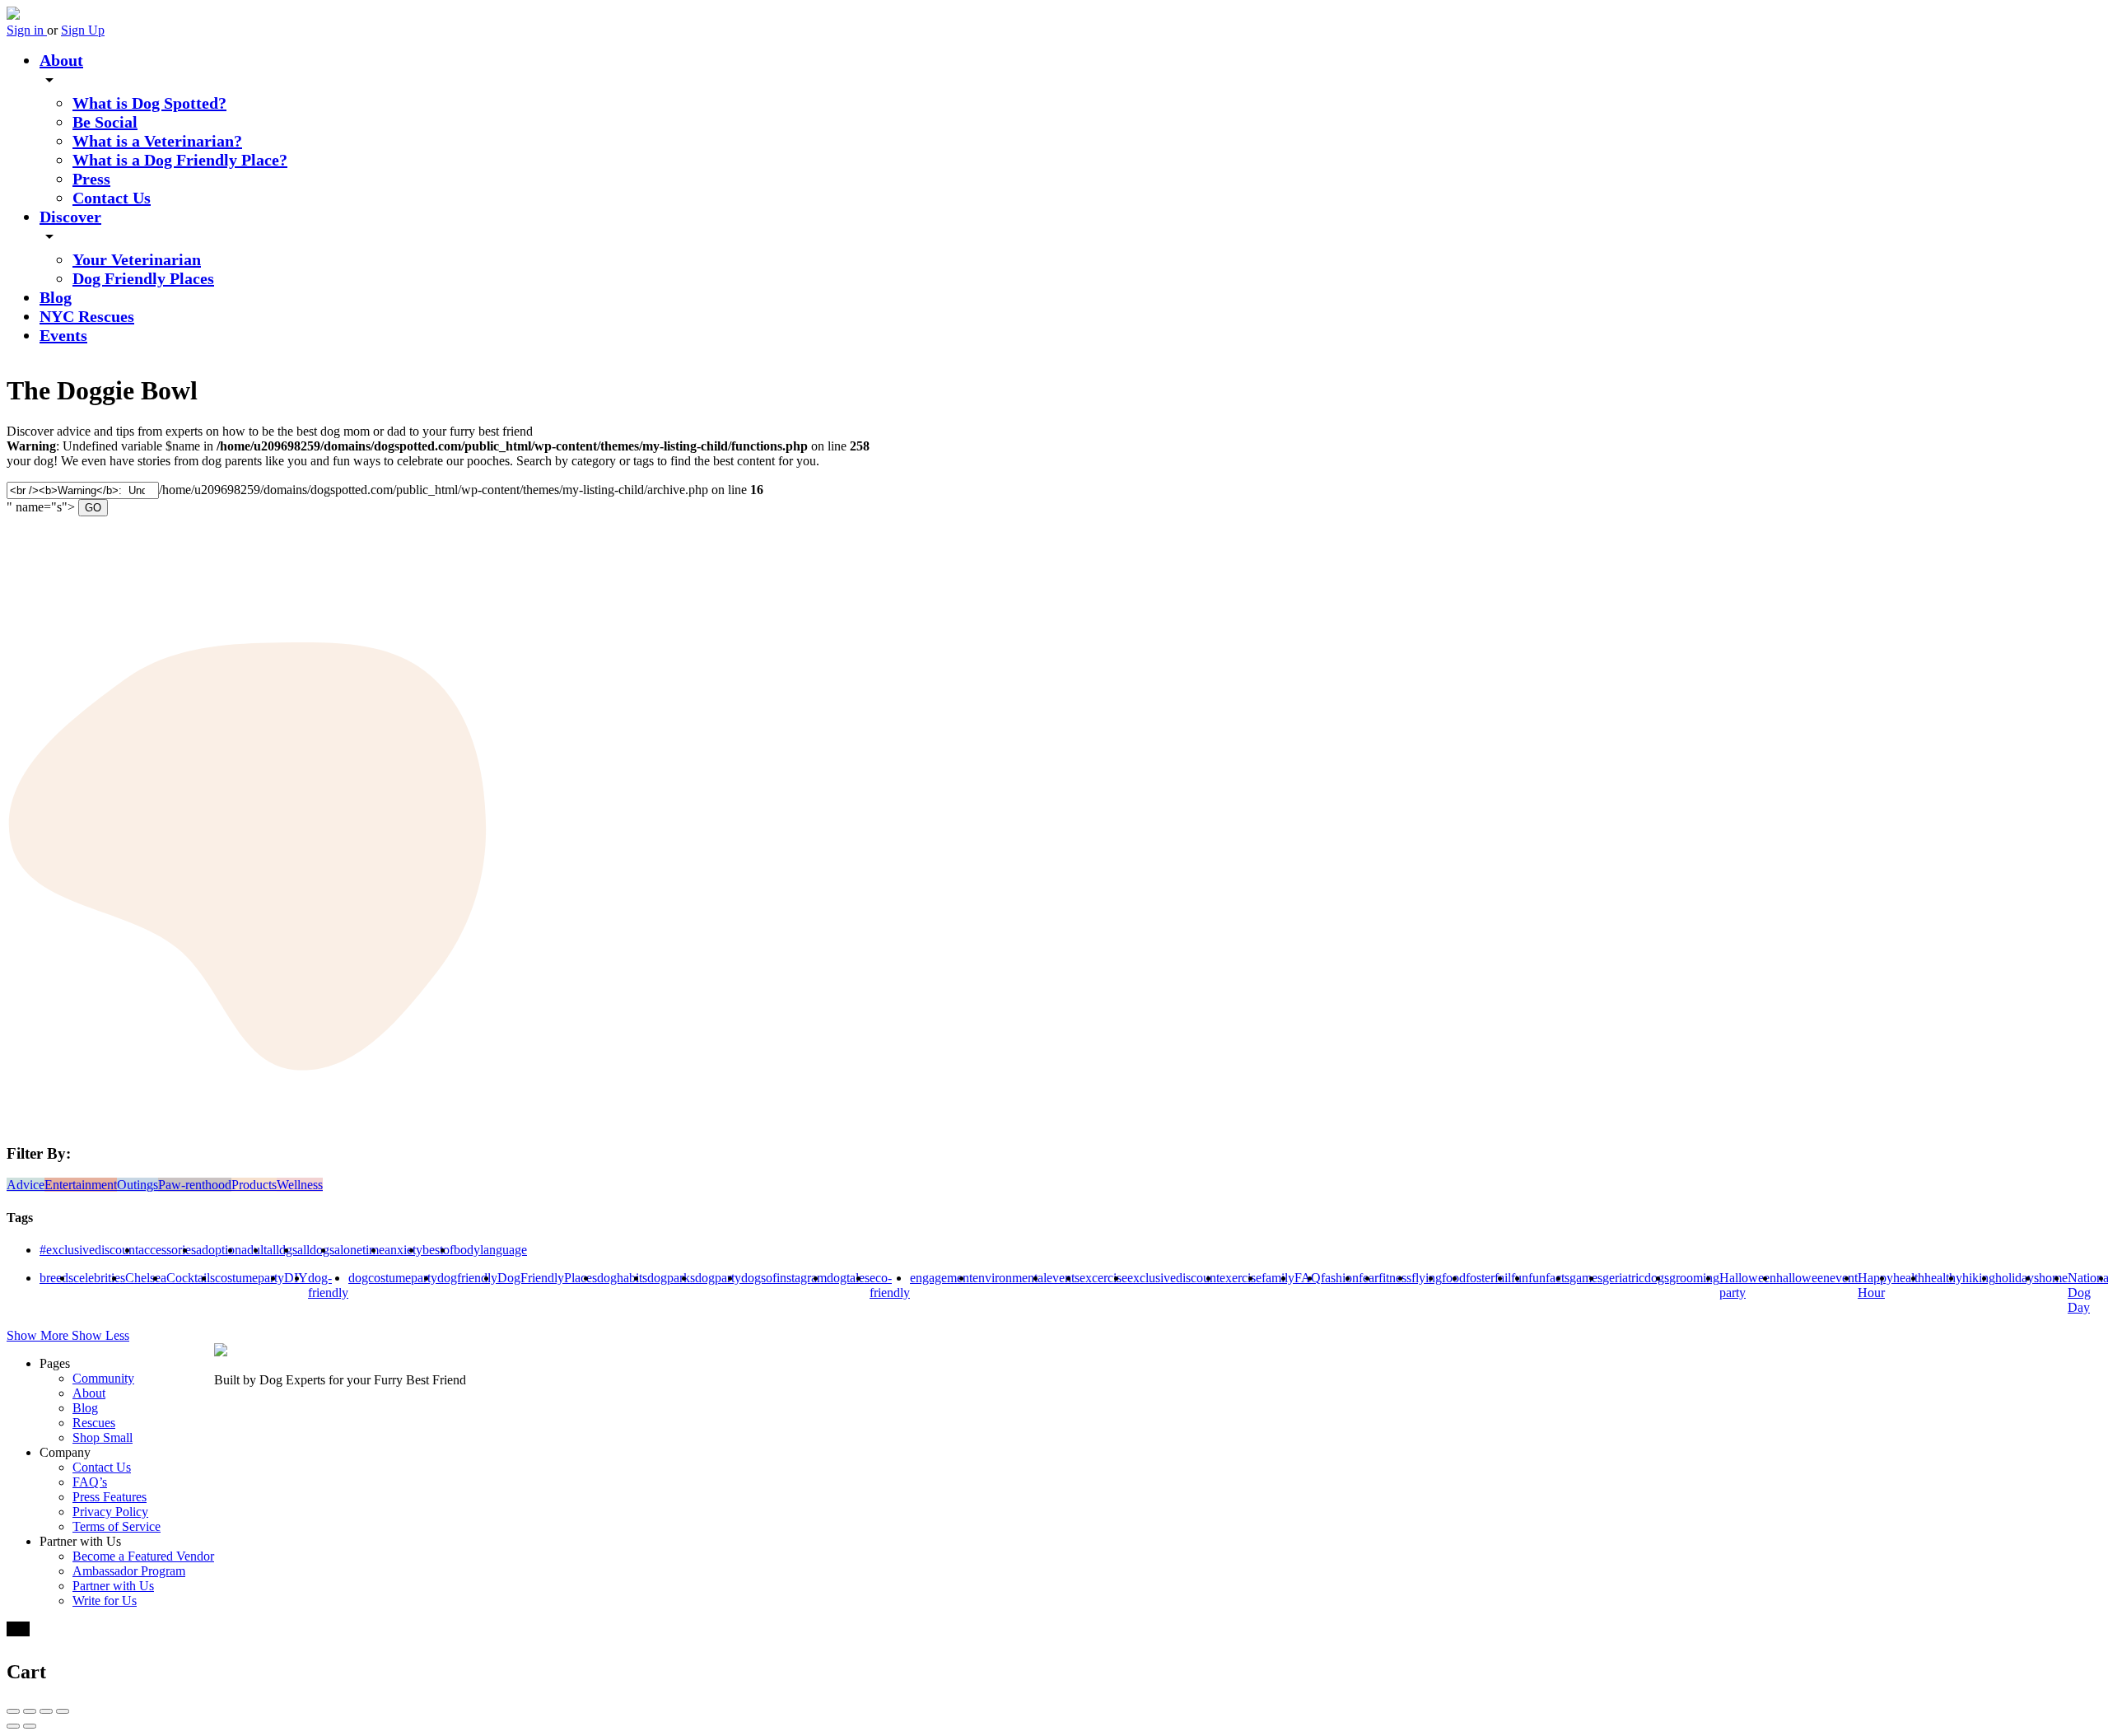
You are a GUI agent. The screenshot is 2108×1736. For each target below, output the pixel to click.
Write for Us (105, 1601)
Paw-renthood (195, 1185)
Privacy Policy (110, 1512)
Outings (138, 1185)
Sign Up (83, 30)
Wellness (300, 1185)
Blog (56, 297)
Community (103, 1378)
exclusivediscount (1173, 1278)
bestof (438, 1250)
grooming (1694, 1278)
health (1909, 1278)
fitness (1395, 1278)
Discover (70, 217)
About (61, 60)
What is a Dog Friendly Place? (180, 160)
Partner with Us (113, 1586)
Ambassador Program (129, 1571)
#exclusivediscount (89, 1250)
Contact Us (112, 198)
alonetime (359, 1250)
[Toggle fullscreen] (46, 1711)
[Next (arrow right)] (30, 1726)
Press (91, 179)
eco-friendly (890, 1285)
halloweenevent (1817, 1278)
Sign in (27, 30)
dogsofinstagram (784, 1278)
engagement (941, 1278)
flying (1427, 1278)
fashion (1340, 1278)
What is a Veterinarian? (157, 141)
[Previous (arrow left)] (13, 1726)
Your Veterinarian (137, 259)
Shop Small (103, 1437)
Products (254, 1185)
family (1278, 1278)
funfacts (1549, 1278)
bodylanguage (490, 1250)
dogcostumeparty (393, 1278)
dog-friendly (328, 1285)
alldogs (316, 1250)
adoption (219, 1250)
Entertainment (81, 1185)
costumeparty (250, 1278)
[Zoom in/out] (63, 1711)
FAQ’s (90, 1482)
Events (63, 335)
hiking (1979, 1278)
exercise (1241, 1278)
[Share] (30, 1711)
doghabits (622, 1278)
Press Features (110, 1497)
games (1586, 1278)
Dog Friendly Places (143, 278)
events (1063, 1278)
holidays (2017, 1278)
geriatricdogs (1636, 1278)
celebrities (99, 1278)
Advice (26, 1185)
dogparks (671, 1278)
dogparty (718, 1278)
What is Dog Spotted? (149, 103)
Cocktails (191, 1278)
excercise (1103, 1278)
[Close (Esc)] (13, 1711)
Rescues (94, 1423)
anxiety (403, 1250)
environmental (1010, 1278)
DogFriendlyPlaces (547, 1278)
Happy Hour (1875, 1285)
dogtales (848, 1278)
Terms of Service (117, 1526)
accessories (167, 1250)
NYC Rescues (87, 316)
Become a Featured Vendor (143, 1556)
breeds (56, 1278)
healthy (1943, 1278)
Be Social (105, 122)
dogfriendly (467, 1278)
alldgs (282, 1250)
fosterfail (1488, 1278)
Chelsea (146, 1278)
